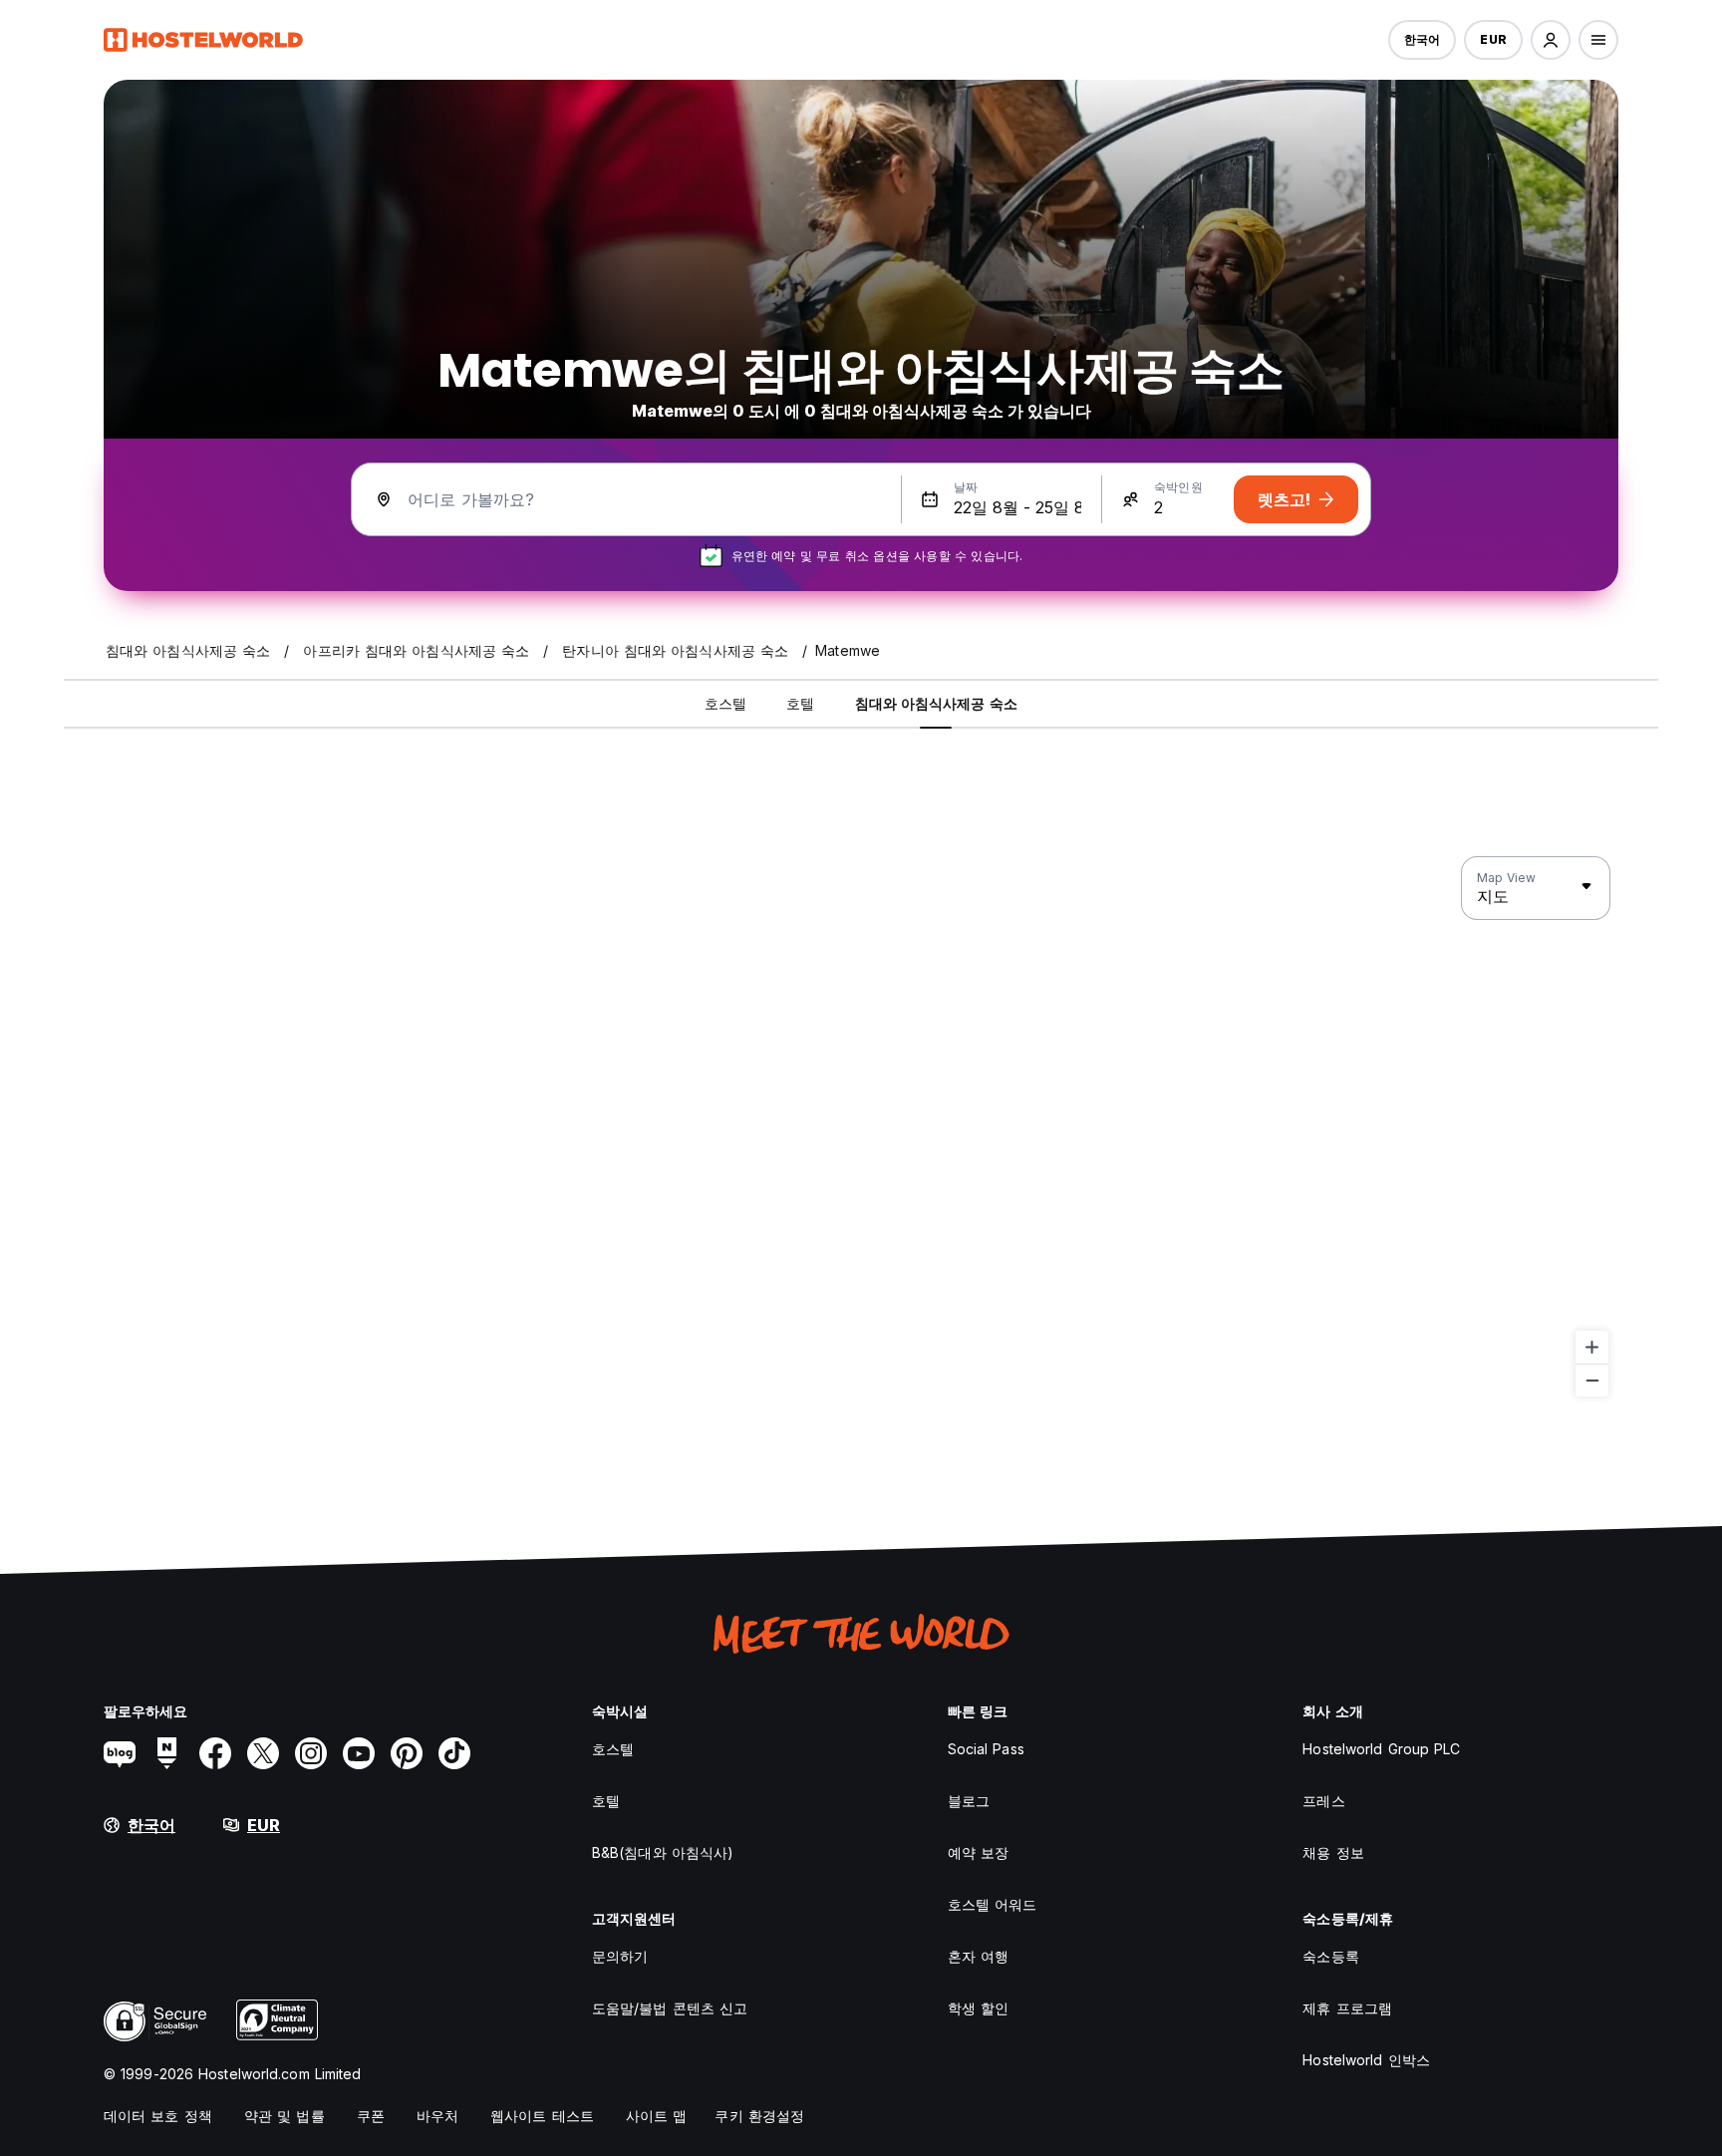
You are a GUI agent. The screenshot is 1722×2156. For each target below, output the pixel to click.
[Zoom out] (1592, 1380)
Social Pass (986, 1749)
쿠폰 (371, 2116)
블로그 (969, 1801)
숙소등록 (1330, 1956)
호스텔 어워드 (993, 1904)
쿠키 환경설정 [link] (759, 2116)
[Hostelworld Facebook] (215, 1753)
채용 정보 (1333, 1852)
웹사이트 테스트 (542, 2116)
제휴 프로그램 (1347, 2008)
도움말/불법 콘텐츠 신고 (670, 2008)
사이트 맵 (657, 2116)
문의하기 (620, 1956)
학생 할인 (979, 2008)
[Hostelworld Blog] (120, 1753)
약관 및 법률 (285, 2116)
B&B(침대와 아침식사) (663, 1852)
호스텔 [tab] (725, 703)
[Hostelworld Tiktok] (454, 1753)
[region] (861, 1127)
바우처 (437, 2116)
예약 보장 (979, 1852)
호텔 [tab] (800, 703)
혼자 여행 (979, 1956)
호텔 (606, 1801)
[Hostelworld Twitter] (263, 1753)
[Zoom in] (1592, 1347)
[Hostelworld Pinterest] (407, 1753)
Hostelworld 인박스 (1366, 2060)
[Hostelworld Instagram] (311, 1753)
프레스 (1323, 1801)
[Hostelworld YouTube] (359, 1753)
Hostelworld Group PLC (1381, 1749)
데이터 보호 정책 (158, 2116)
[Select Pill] (1551, 40)
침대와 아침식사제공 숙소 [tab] (936, 703)
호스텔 (613, 1749)
